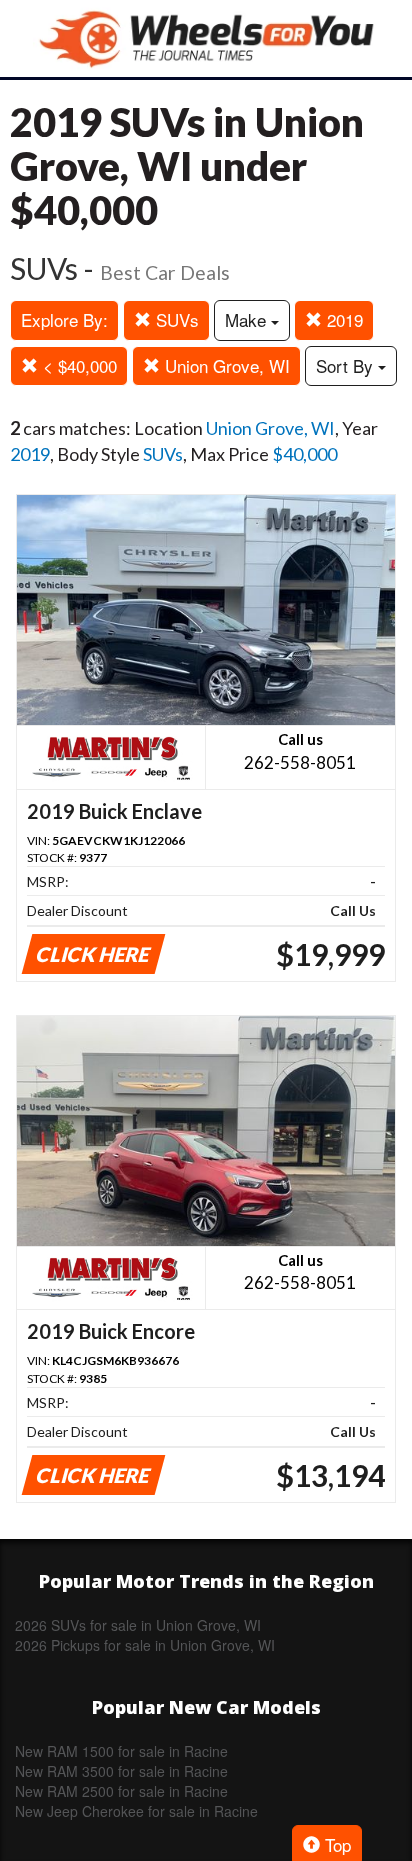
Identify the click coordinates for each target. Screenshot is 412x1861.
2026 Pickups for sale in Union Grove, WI (145, 1645)
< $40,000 (77, 365)
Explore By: (64, 319)
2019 (342, 319)
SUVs (175, 319)
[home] (206, 38)
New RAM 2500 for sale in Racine (121, 1791)
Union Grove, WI (225, 365)
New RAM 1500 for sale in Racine (121, 1751)
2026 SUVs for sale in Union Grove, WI (138, 1625)
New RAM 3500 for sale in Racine (121, 1771)
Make (248, 319)
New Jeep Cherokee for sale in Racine (136, 1811)
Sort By (347, 365)
